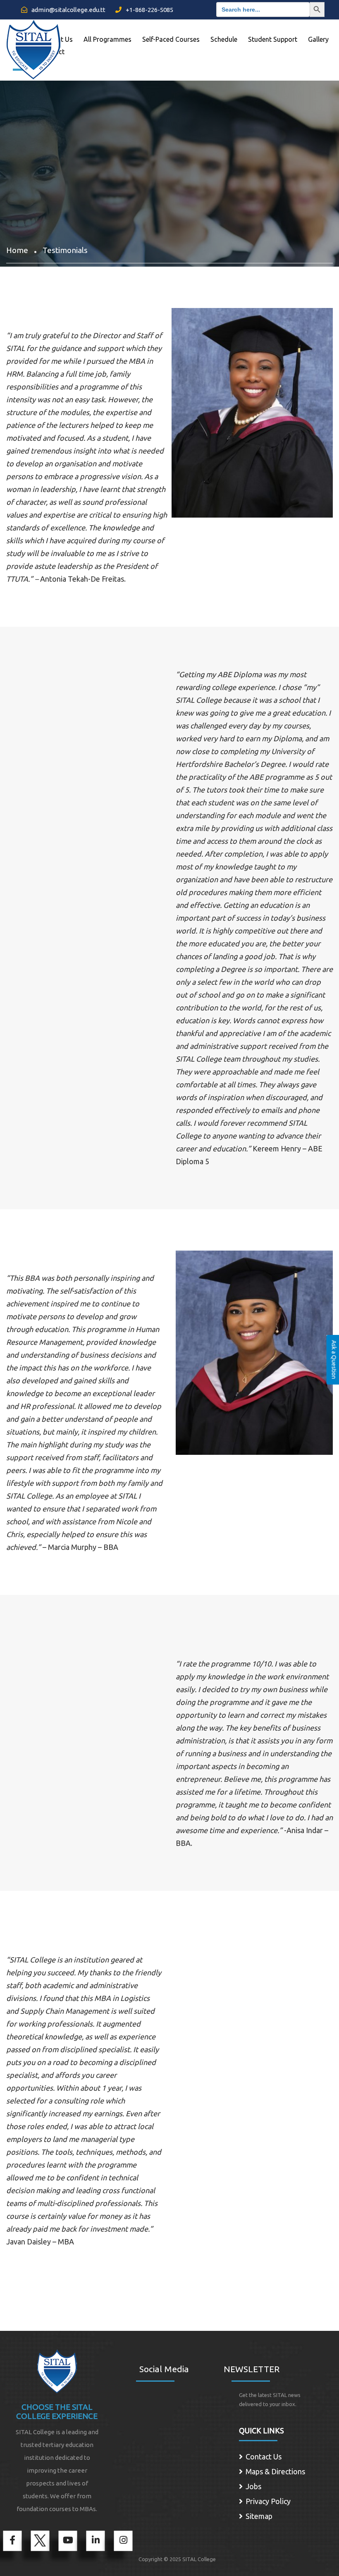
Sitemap (259, 2516)
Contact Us (264, 2457)
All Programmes (107, 39)
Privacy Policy (268, 2501)
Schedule (224, 39)
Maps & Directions (275, 2471)
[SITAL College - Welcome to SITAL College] (33, 47)
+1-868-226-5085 (149, 10)
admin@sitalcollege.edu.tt (68, 10)
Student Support (273, 39)
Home (17, 250)
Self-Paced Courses (171, 39)
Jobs (253, 2486)
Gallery (318, 39)
